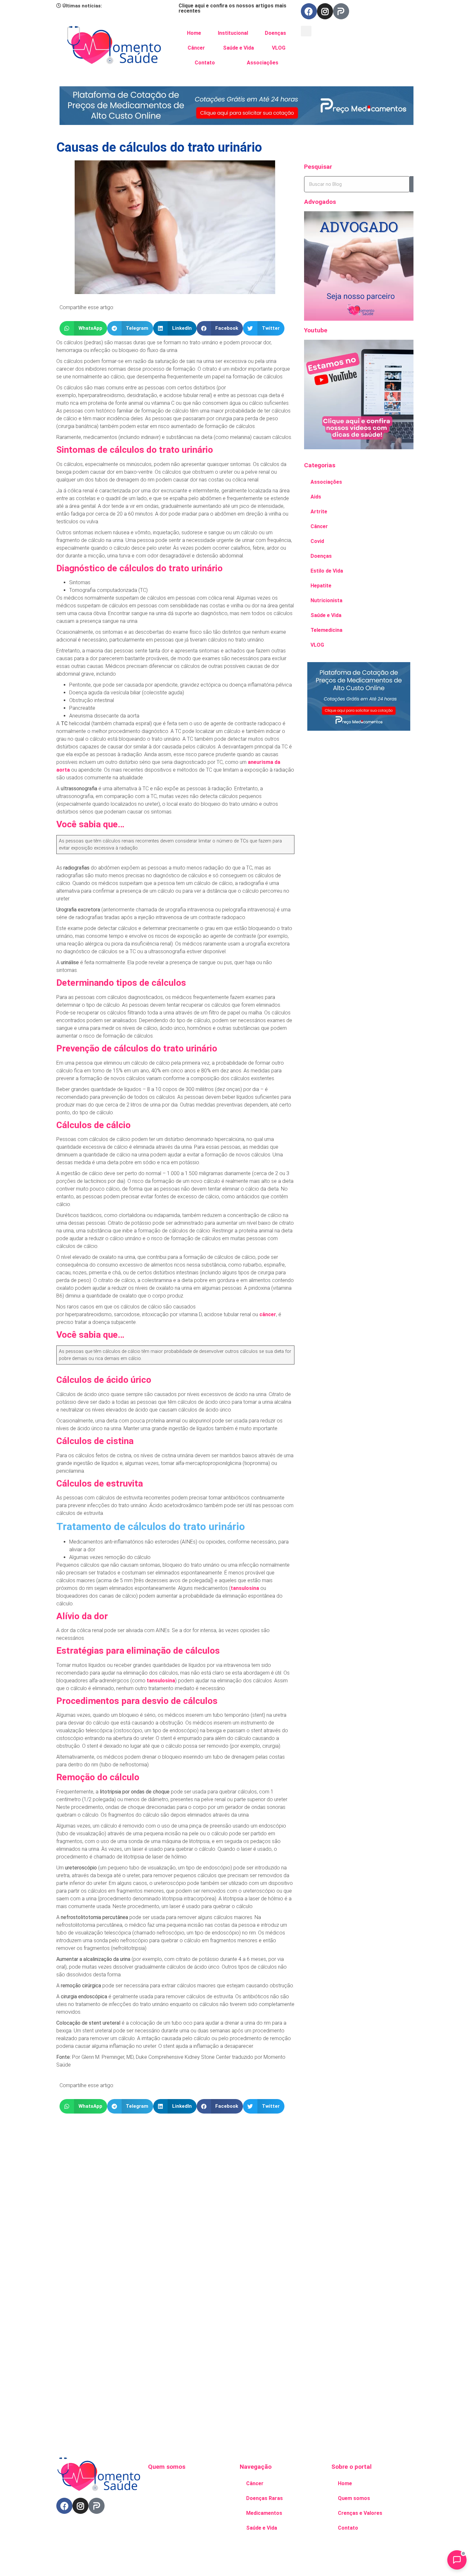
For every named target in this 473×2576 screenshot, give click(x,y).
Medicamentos (264, 2513)
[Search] (412, 184)
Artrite (319, 512)
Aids (316, 497)
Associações (263, 63)
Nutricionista (326, 600)
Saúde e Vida (238, 48)
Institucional (233, 33)
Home (194, 33)
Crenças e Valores (360, 2513)
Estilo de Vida (327, 571)
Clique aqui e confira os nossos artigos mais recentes (232, 8)
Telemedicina (326, 630)
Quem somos (354, 2498)
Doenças (275, 33)
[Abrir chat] (457, 2560)
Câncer (196, 48)
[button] (306, 31)
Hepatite (321, 586)
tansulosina (245, 1588)
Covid (317, 541)
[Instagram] (325, 11)
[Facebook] (309, 11)
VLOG (279, 48)
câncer (268, 1314)
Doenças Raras (264, 2498)
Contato (205, 63)
